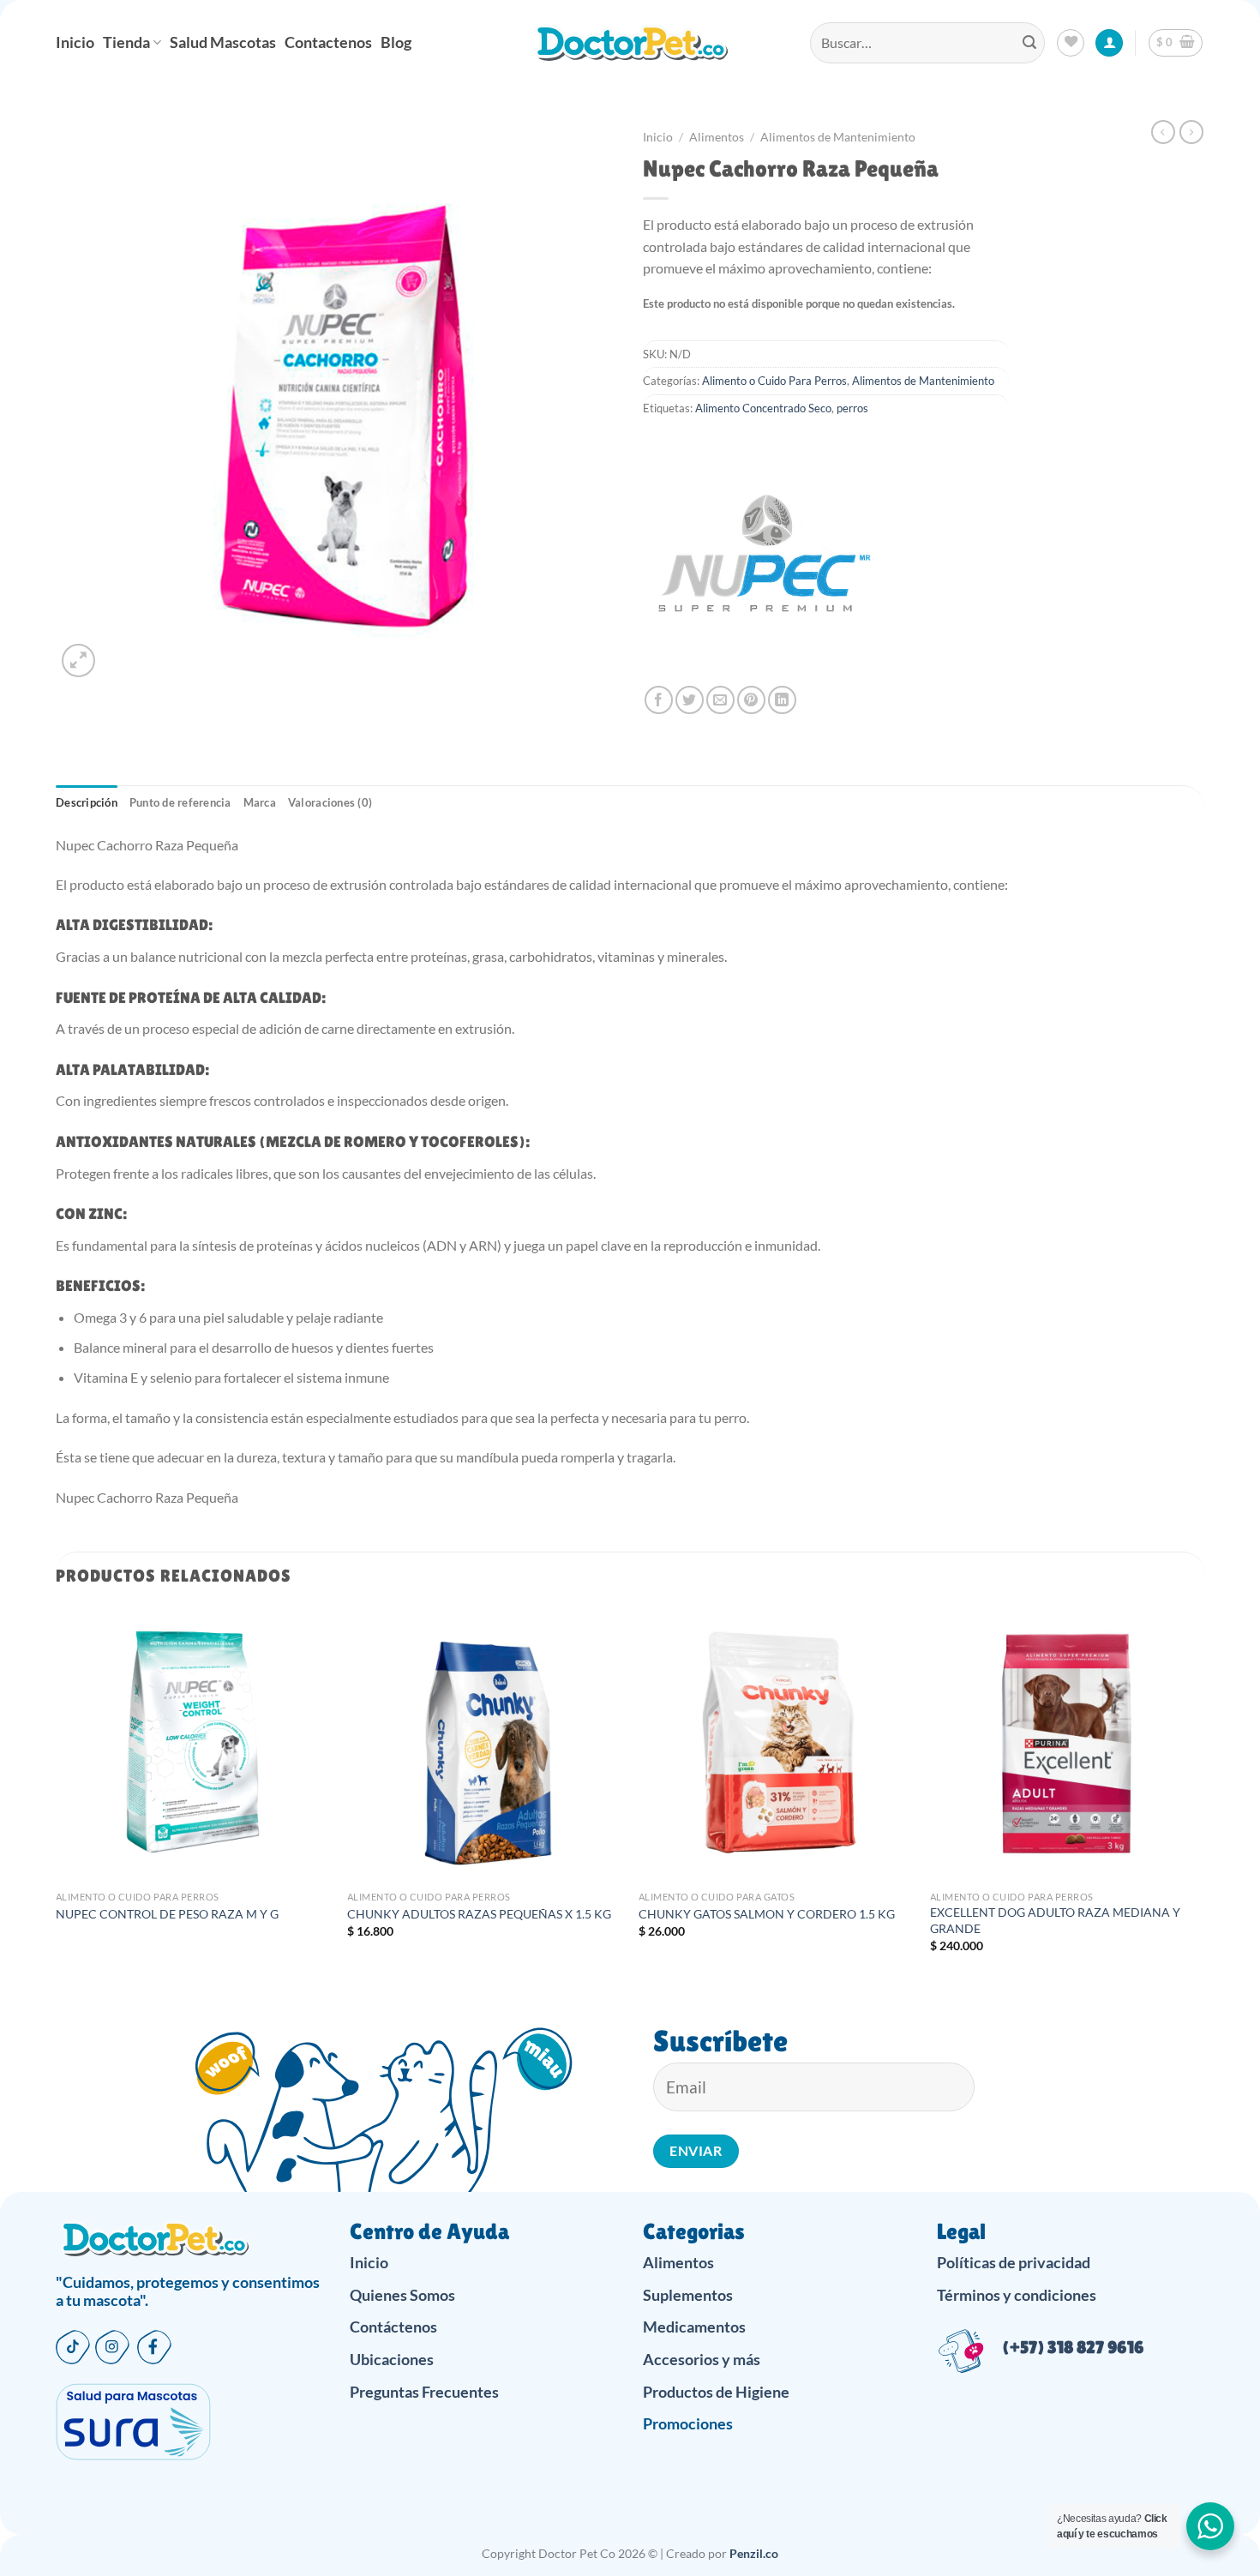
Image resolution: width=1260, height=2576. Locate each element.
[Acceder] (1109, 43)
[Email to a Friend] (720, 700)
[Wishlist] (1071, 43)
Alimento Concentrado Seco (763, 408)
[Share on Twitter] (690, 700)
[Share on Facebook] (659, 700)
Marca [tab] (260, 802)
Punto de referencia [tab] (180, 802)
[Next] (1203, 1795)
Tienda (126, 42)
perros (852, 408)
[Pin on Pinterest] (751, 700)
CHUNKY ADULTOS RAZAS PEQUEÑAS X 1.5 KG (479, 1914)
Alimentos (717, 137)
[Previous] (57, 1795)
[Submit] (1029, 43)
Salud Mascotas (223, 42)
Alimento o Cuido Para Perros (774, 381)
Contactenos (328, 42)
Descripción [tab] (87, 802)
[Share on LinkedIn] (782, 700)
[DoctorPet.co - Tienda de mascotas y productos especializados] (630, 43)
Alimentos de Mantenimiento (838, 137)
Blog (396, 42)
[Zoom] (78, 661)
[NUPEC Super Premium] (763, 566)
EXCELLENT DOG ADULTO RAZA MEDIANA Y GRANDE (1055, 1920)
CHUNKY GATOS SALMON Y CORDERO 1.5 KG (767, 1914)
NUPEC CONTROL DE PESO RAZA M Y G (167, 1914)
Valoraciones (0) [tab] (330, 802)
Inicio (75, 42)
